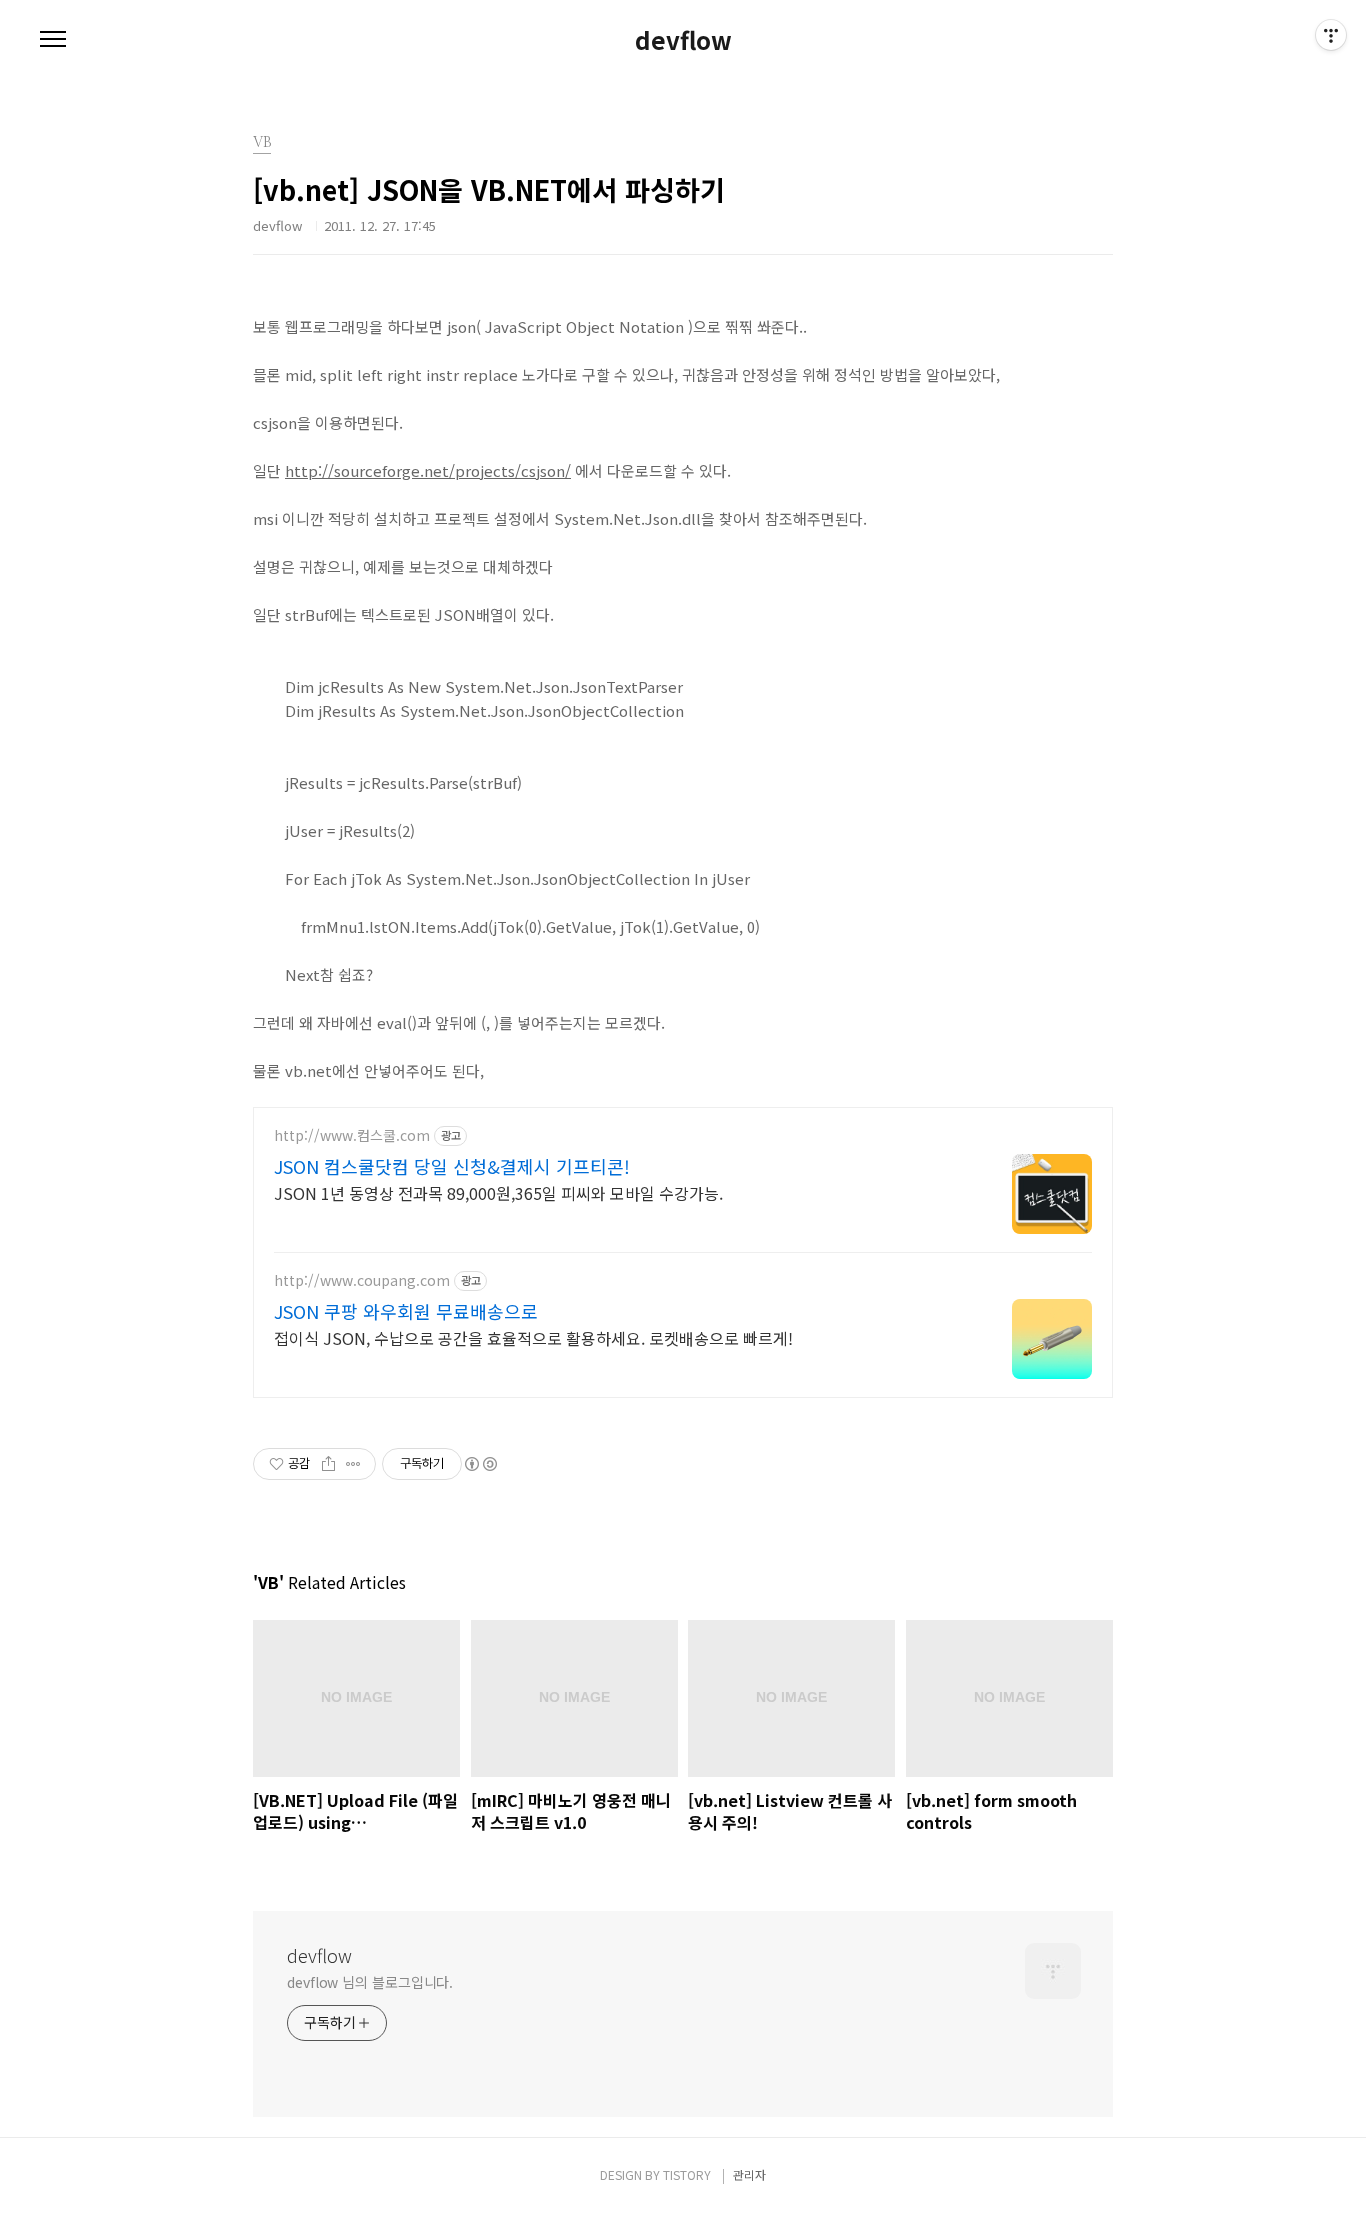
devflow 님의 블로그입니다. (370, 1982)
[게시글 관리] (353, 1464)
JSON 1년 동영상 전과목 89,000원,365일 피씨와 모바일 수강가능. (498, 1192)
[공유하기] (328, 1464)
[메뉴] (53, 40)
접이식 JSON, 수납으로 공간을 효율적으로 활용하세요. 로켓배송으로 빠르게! (533, 1337)
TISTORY (687, 2174)
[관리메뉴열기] (1331, 35)
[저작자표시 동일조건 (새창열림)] (480, 1464)
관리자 (749, 2174)
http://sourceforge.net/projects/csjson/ (428, 470)
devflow (683, 40)
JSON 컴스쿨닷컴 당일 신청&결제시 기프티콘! (452, 1166)
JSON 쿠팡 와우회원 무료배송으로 (406, 1311)
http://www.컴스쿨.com (352, 1135)
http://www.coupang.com (362, 1280)
